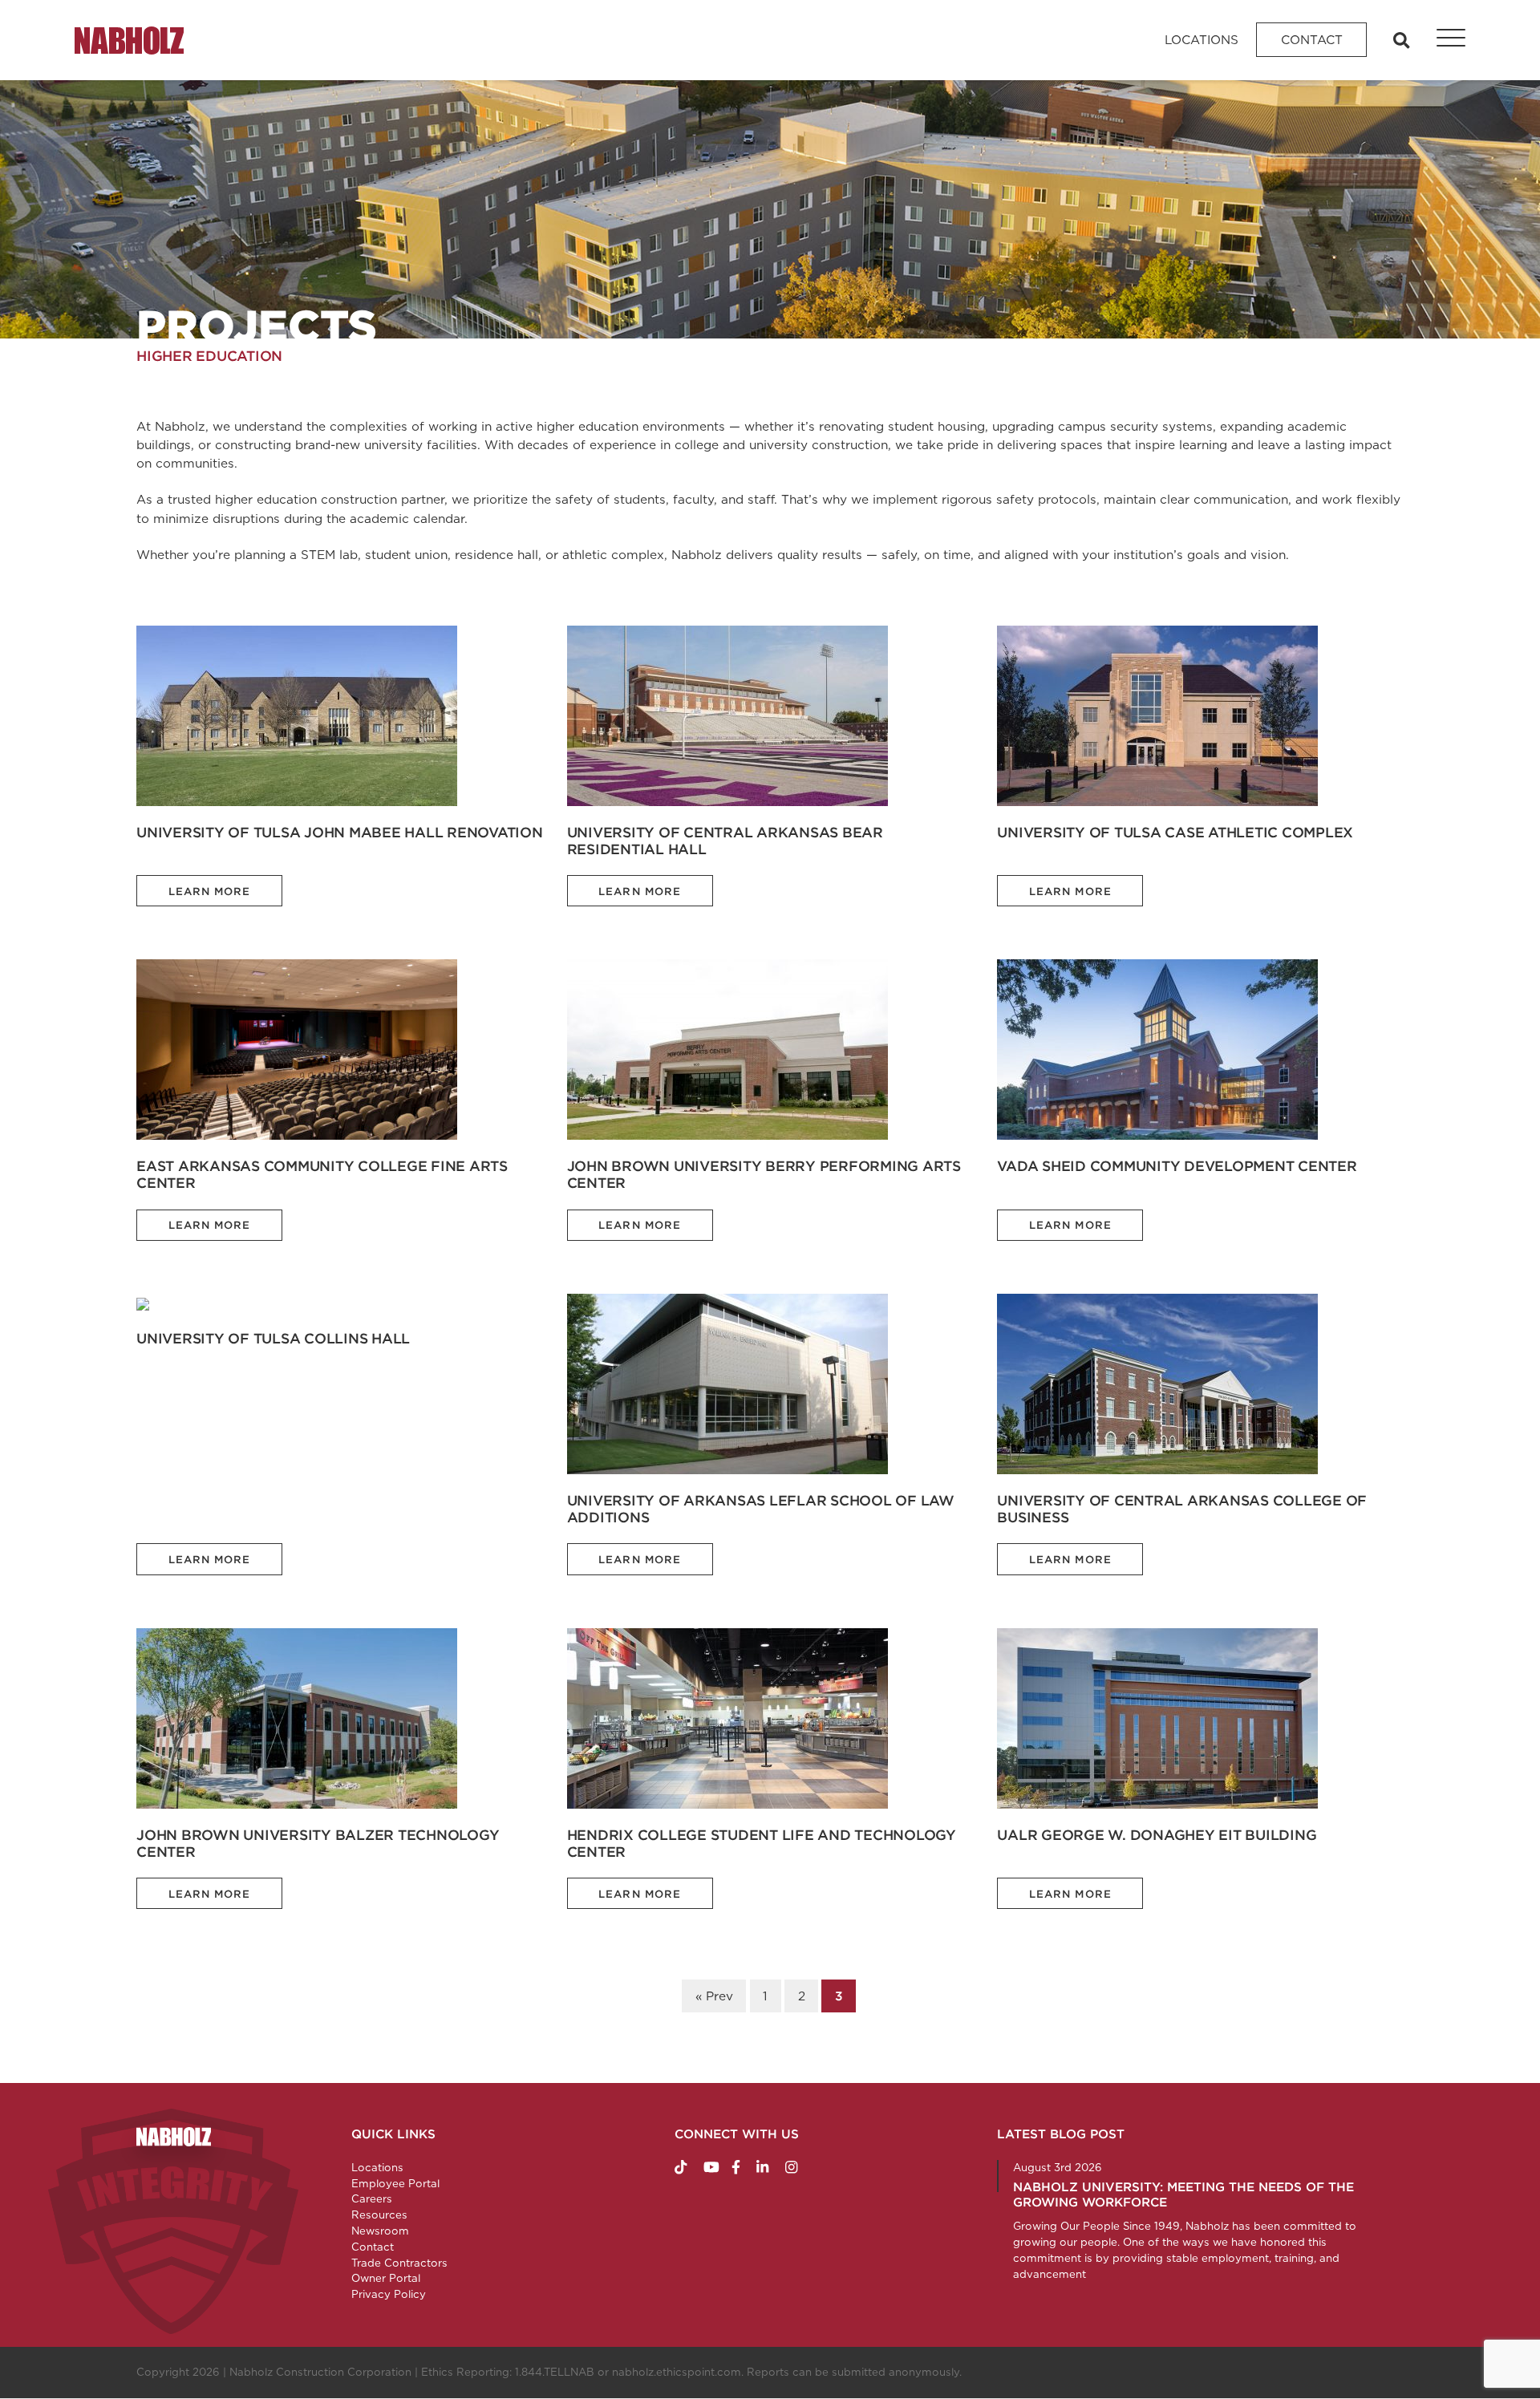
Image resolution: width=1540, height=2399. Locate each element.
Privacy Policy (389, 2294)
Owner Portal (386, 2278)
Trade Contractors (399, 2263)
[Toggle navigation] (1442, 40)
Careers (372, 2198)
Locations (1202, 40)
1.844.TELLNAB (555, 2372)
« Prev (714, 1996)
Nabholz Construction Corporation (320, 2372)
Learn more (210, 892)
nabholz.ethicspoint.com (677, 2372)
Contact (1312, 40)
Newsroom (380, 2231)
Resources (379, 2215)
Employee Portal (395, 2183)
